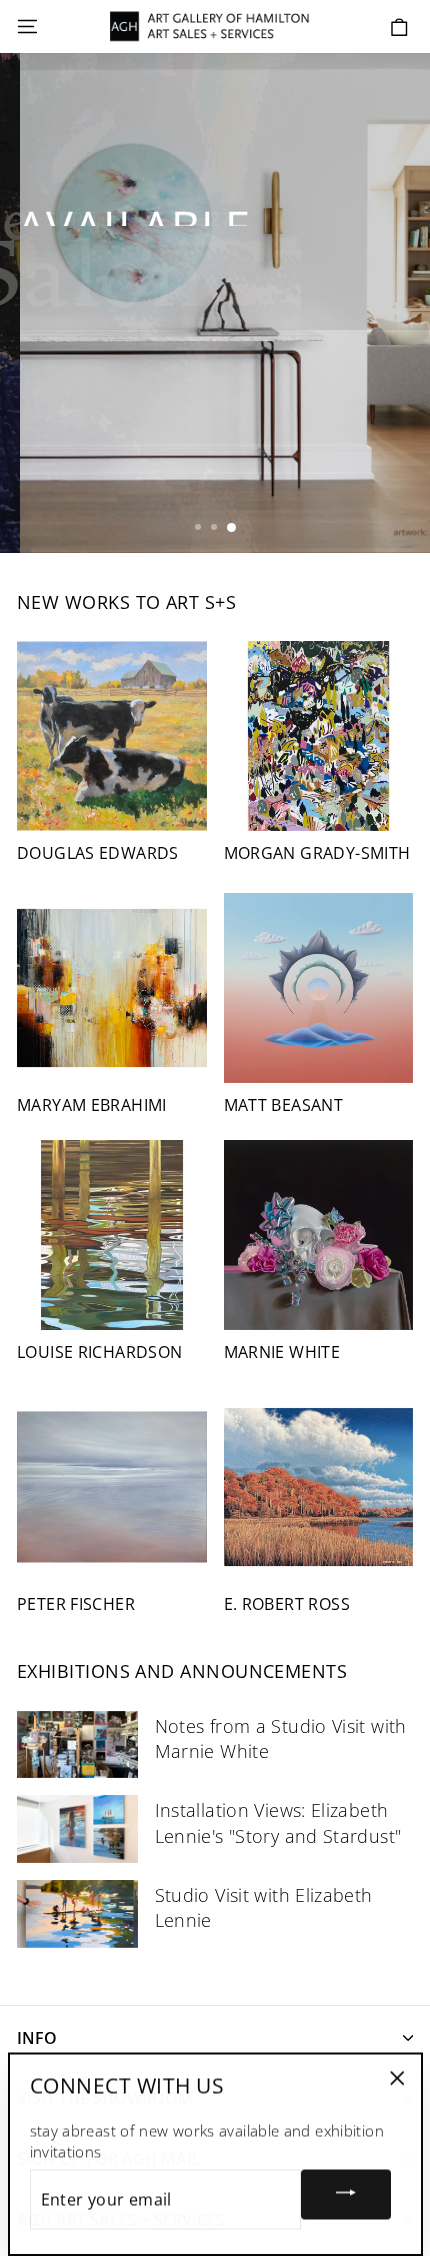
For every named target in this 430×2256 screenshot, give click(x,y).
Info (37, 2038)
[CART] (399, 27)
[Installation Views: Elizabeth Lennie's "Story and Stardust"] (77, 1829)
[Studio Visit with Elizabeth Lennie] (77, 1914)
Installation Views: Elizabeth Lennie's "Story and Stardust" (278, 1822)
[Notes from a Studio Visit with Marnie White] (77, 1745)
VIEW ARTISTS (84, 285)
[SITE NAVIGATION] (27, 27)
